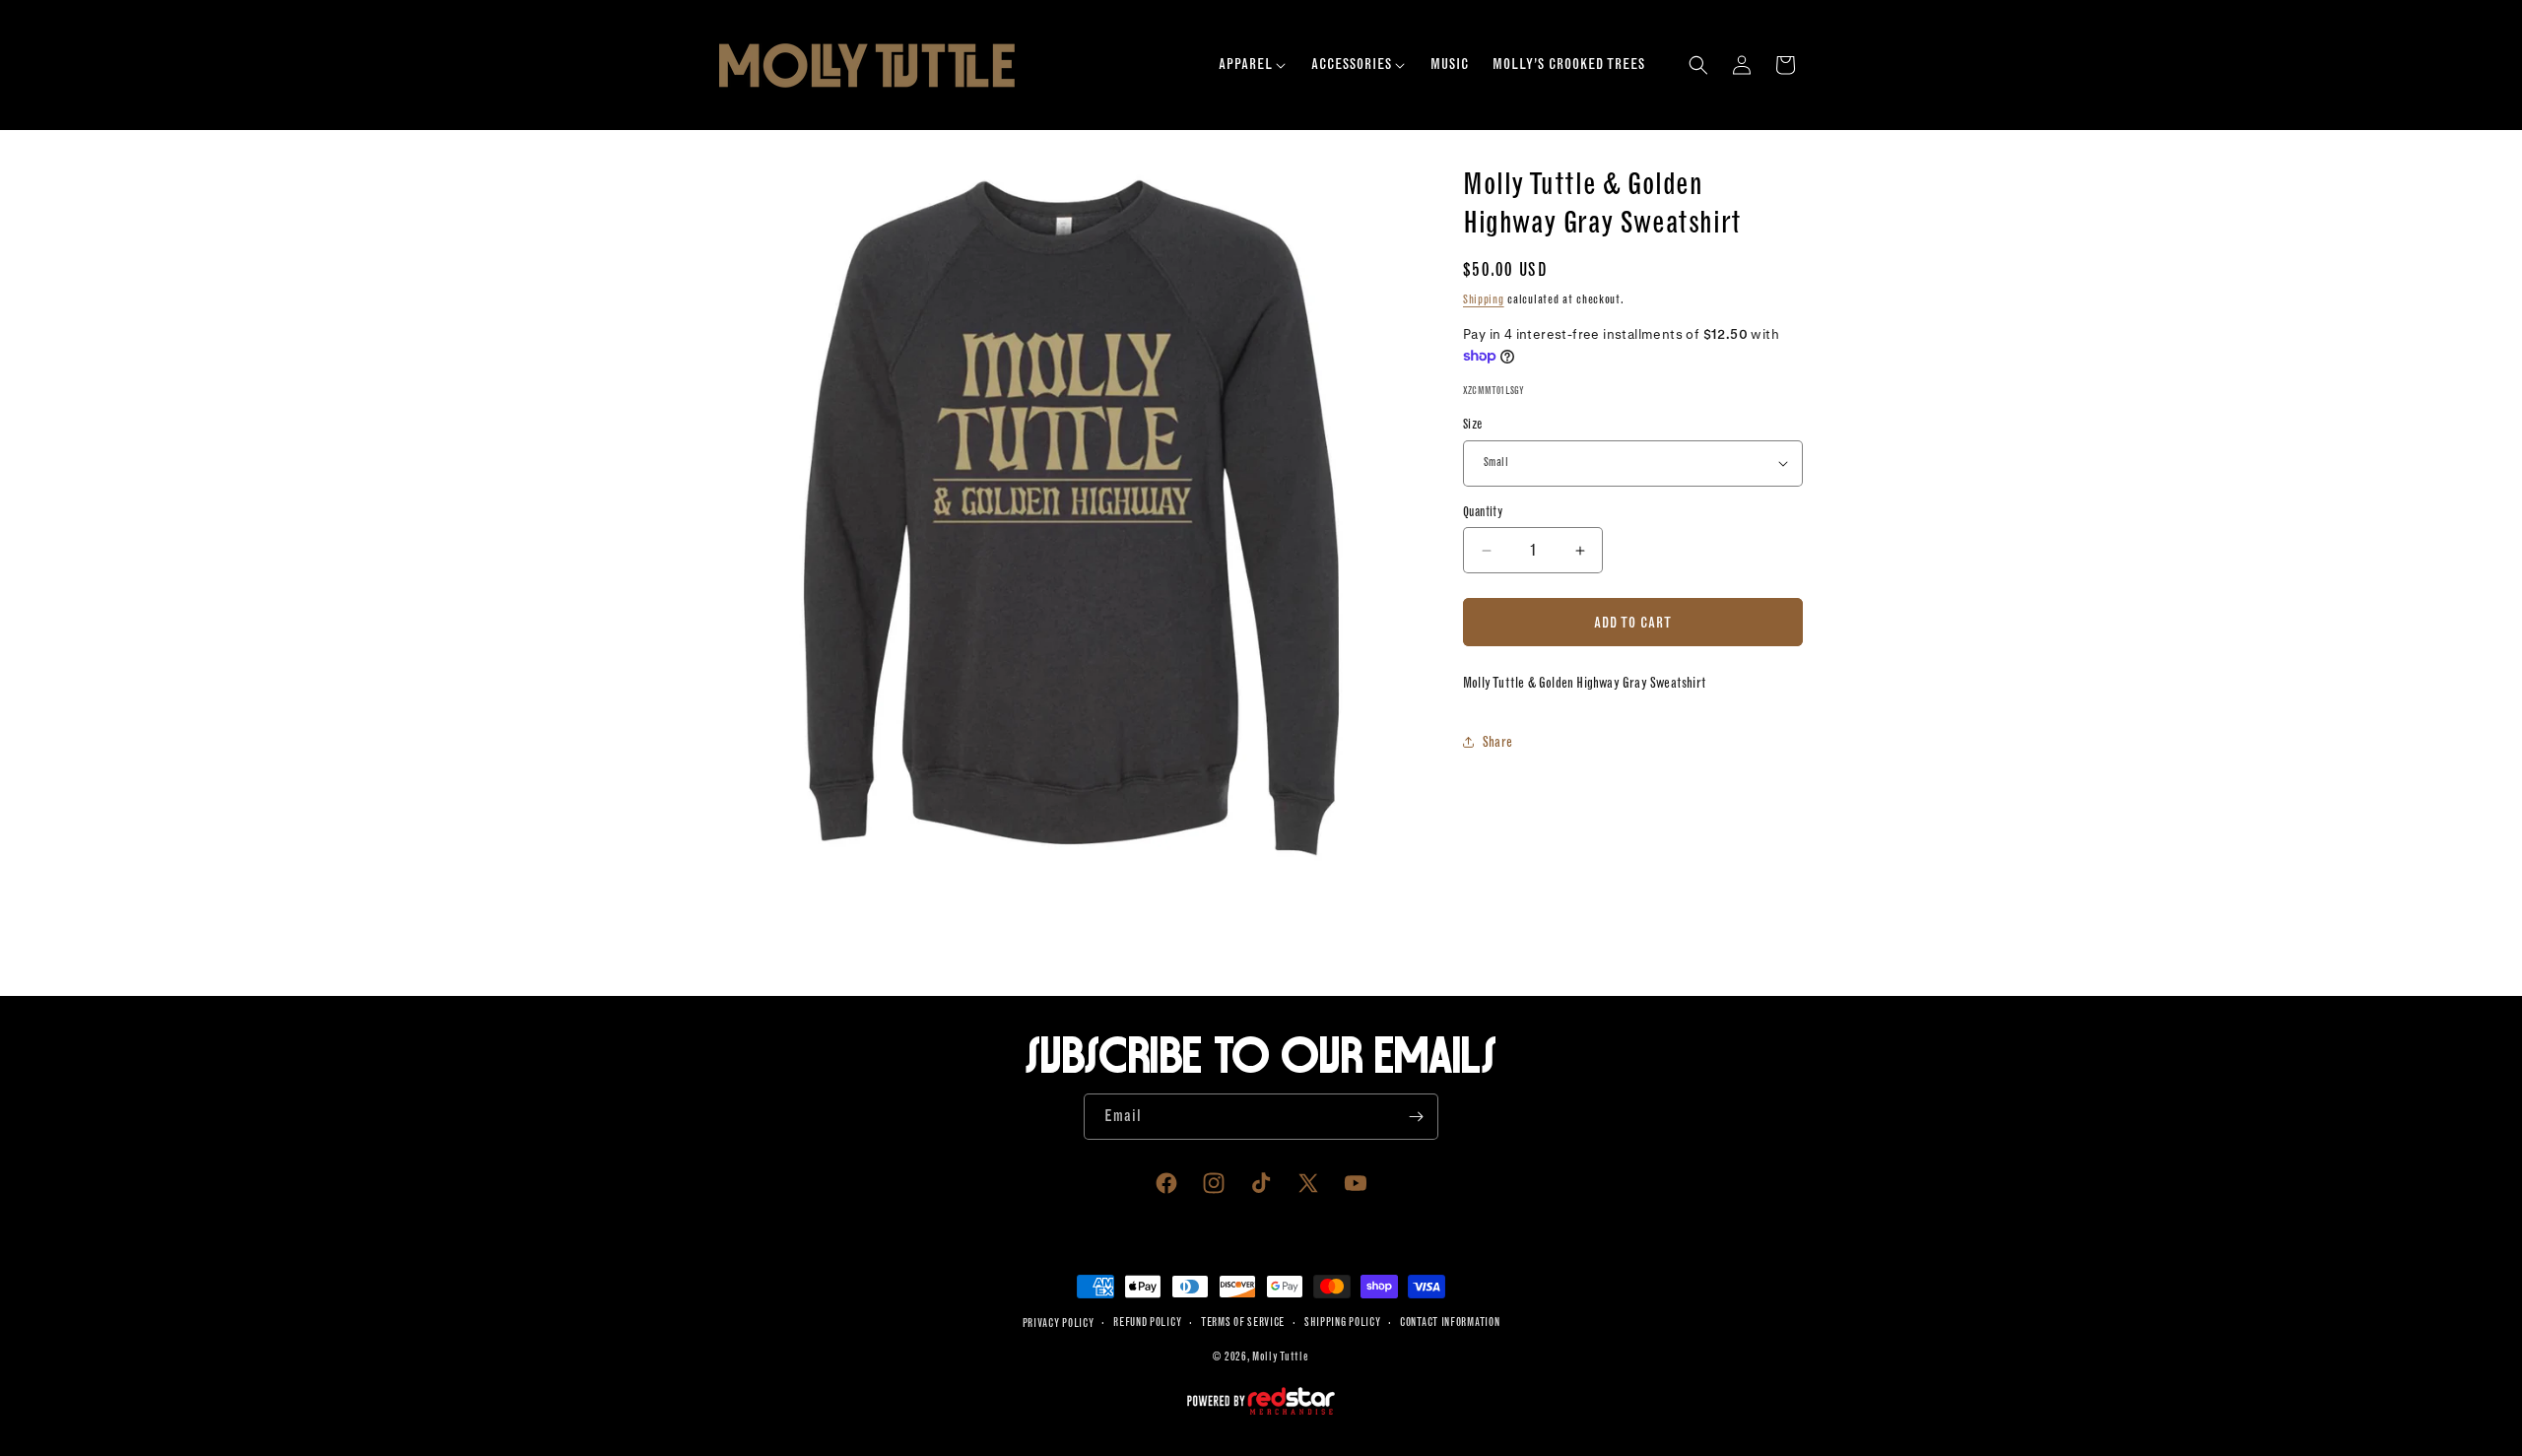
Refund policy (1147, 1323)
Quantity (1483, 512)
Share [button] (1497, 742)
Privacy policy (1059, 1324)
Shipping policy (1343, 1323)
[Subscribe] (1416, 1117)
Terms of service (1243, 1323)
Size (1473, 424)
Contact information (1450, 1323)
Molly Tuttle (1280, 1357)
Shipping (1484, 299)
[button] (1253, 65)
